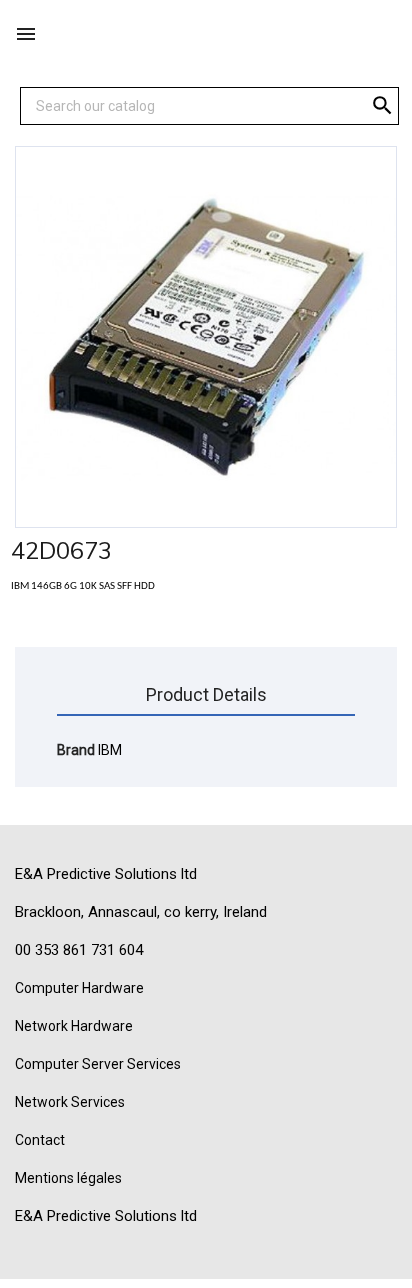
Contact (40, 1140)
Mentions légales (68, 1178)
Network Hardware (74, 1026)
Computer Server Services (98, 1064)
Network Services (70, 1102)
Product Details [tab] (206, 694)
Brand (76, 750)
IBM (110, 750)
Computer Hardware (79, 988)
